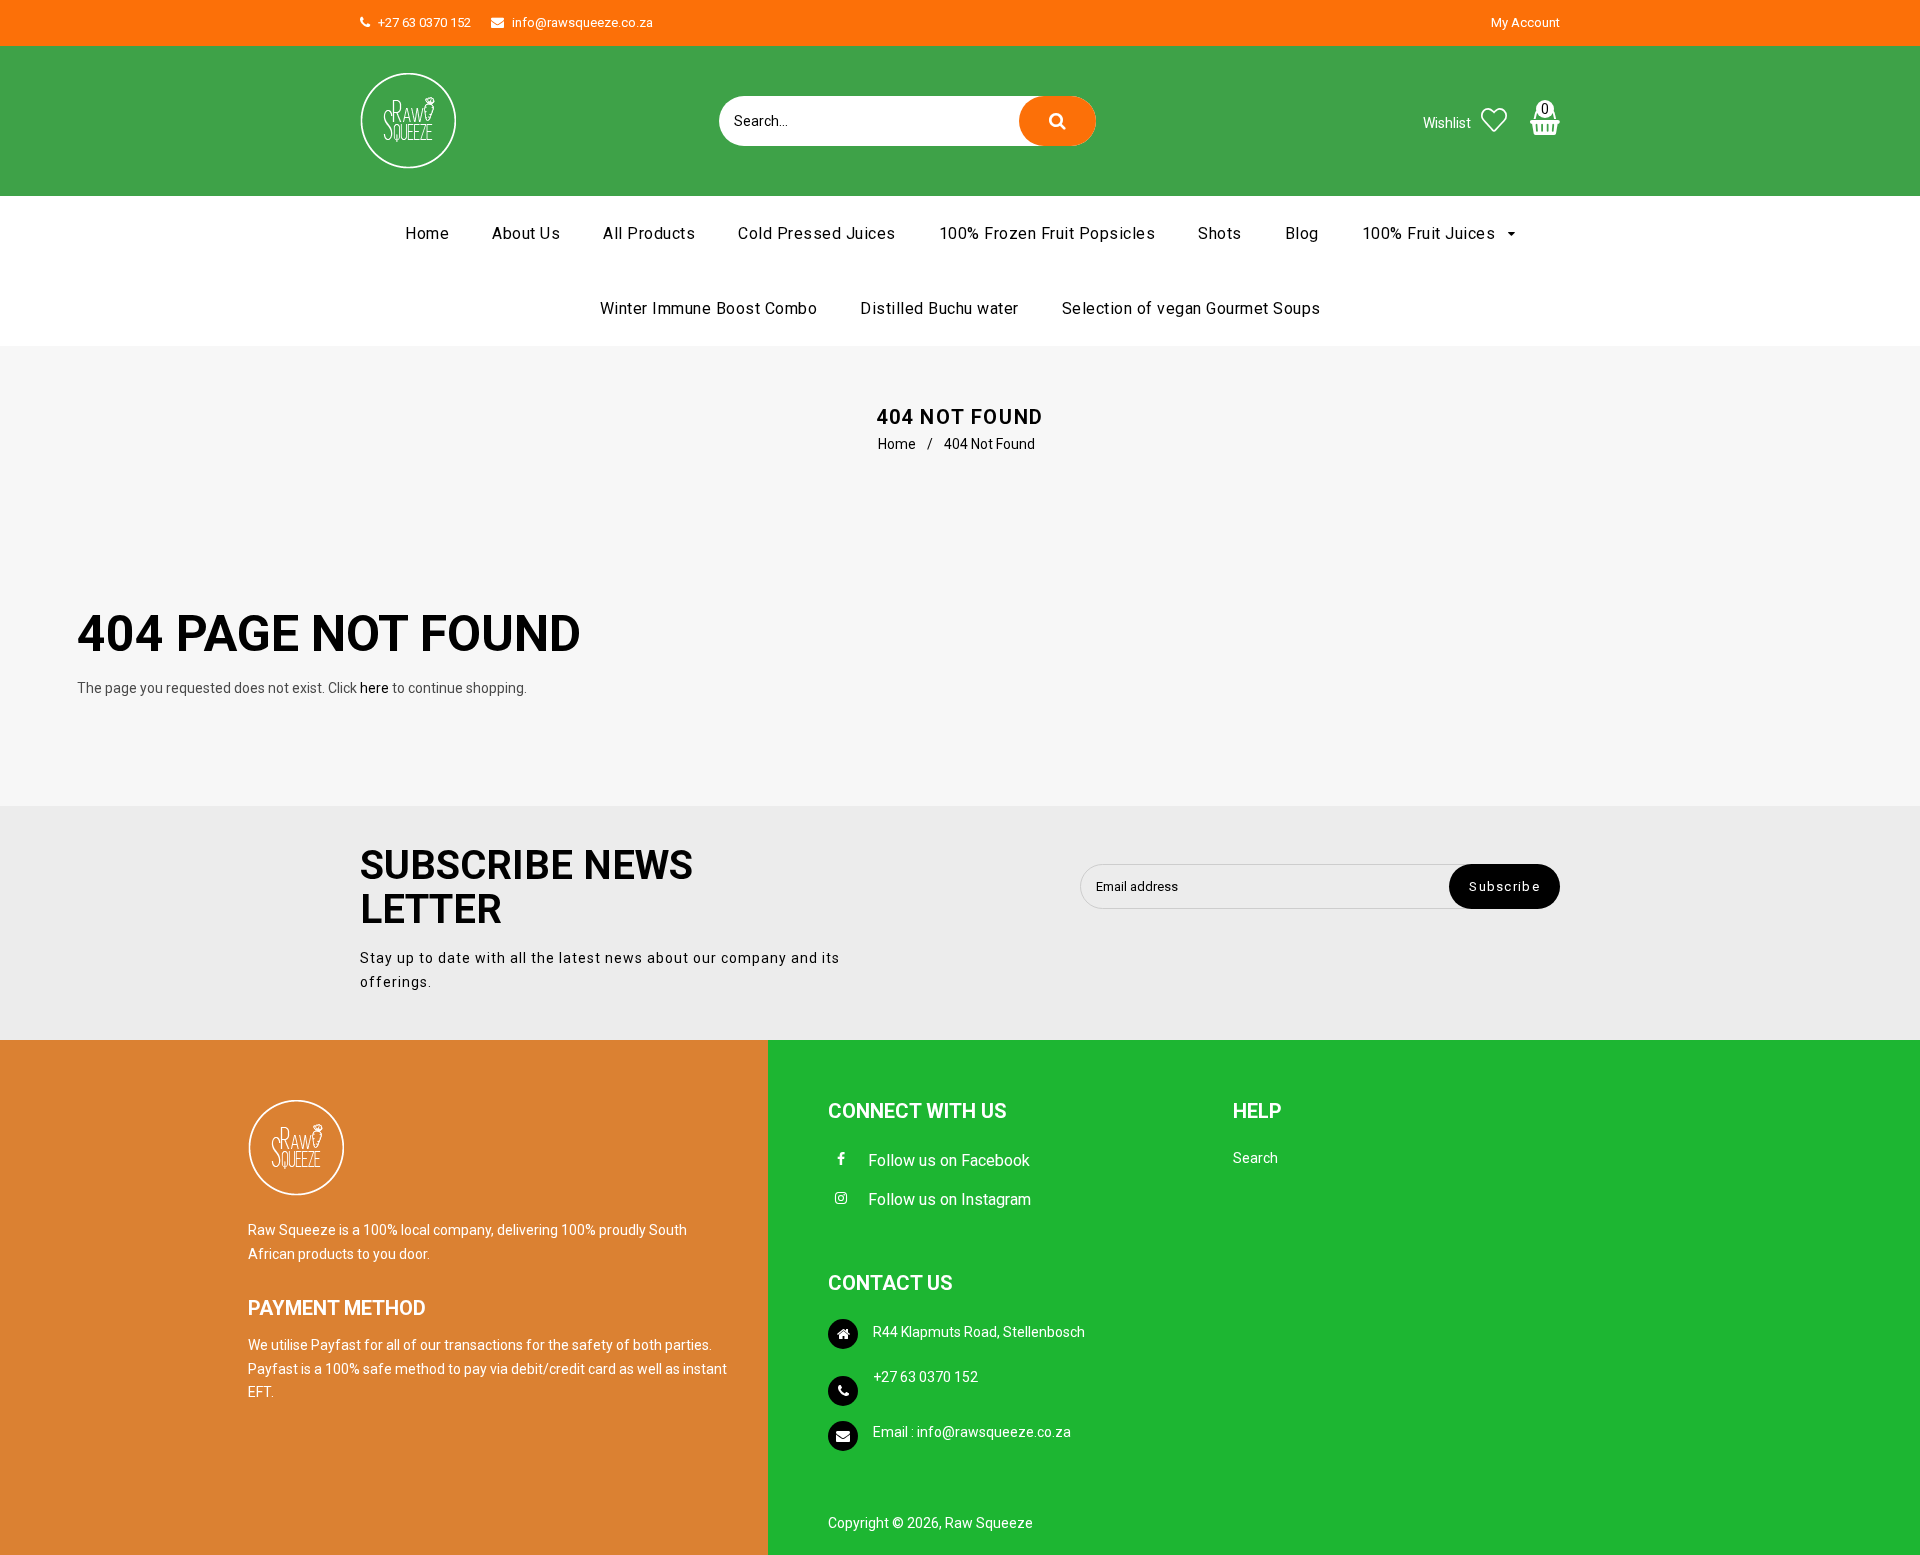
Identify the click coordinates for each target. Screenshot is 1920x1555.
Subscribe (1504, 886)
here (374, 688)
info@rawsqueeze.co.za (582, 22)
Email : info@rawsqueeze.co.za (972, 1432)
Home (897, 444)
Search (1255, 1158)
